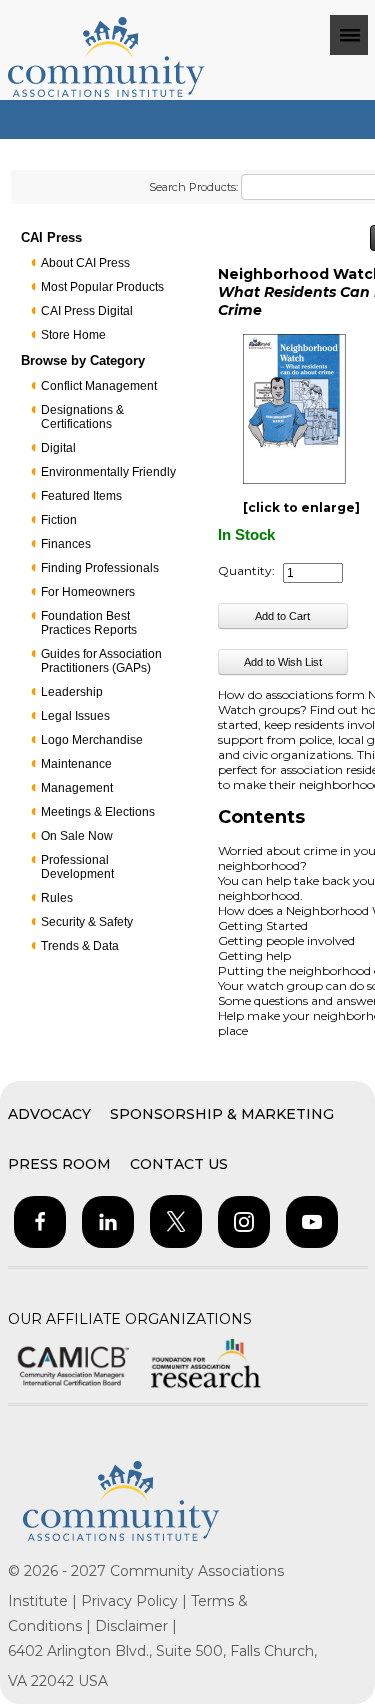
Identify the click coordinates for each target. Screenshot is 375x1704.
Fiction (59, 520)
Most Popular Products (102, 287)
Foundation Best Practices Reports (89, 623)
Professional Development (77, 867)
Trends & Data (80, 946)
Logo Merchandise (92, 740)
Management (77, 788)
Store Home (73, 335)
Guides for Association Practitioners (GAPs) (101, 661)
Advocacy (49, 1114)
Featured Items (81, 496)
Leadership (72, 692)
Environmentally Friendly (108, 472)
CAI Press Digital (87, 311)
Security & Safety (87, 922)
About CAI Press (85, 263)
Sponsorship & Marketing (222, 1114)
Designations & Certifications (82, 417)
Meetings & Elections (98, 812)
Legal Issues (75, 716)
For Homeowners (88, 592)
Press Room (59, 1164)
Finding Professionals (100, 568)
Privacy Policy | (136, 1601)
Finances (66, 544)
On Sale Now (77, 836)
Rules (57, 898)
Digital (58, 448)
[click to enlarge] (301, 507)
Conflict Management (99, 386)
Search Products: (193, 187)
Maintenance (76, 764)
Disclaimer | (136, 1626)
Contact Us (179, 1164)
